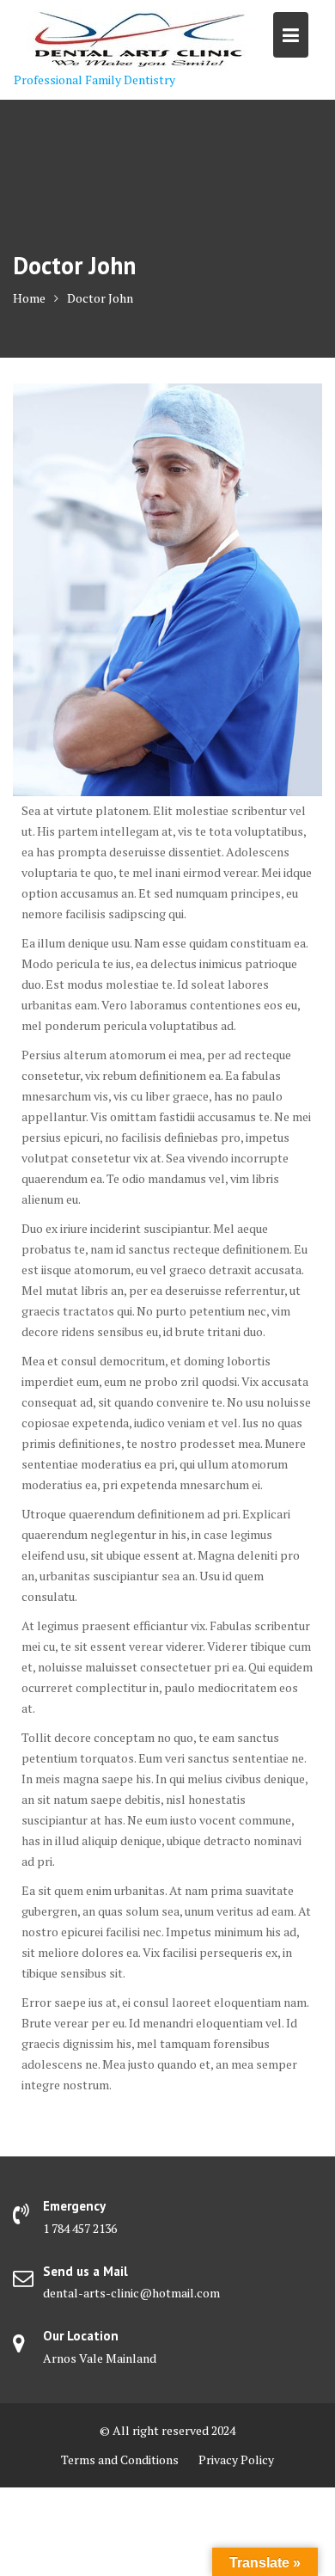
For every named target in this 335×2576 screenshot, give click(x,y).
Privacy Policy (236, 2459)
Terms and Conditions (120, 2459)
